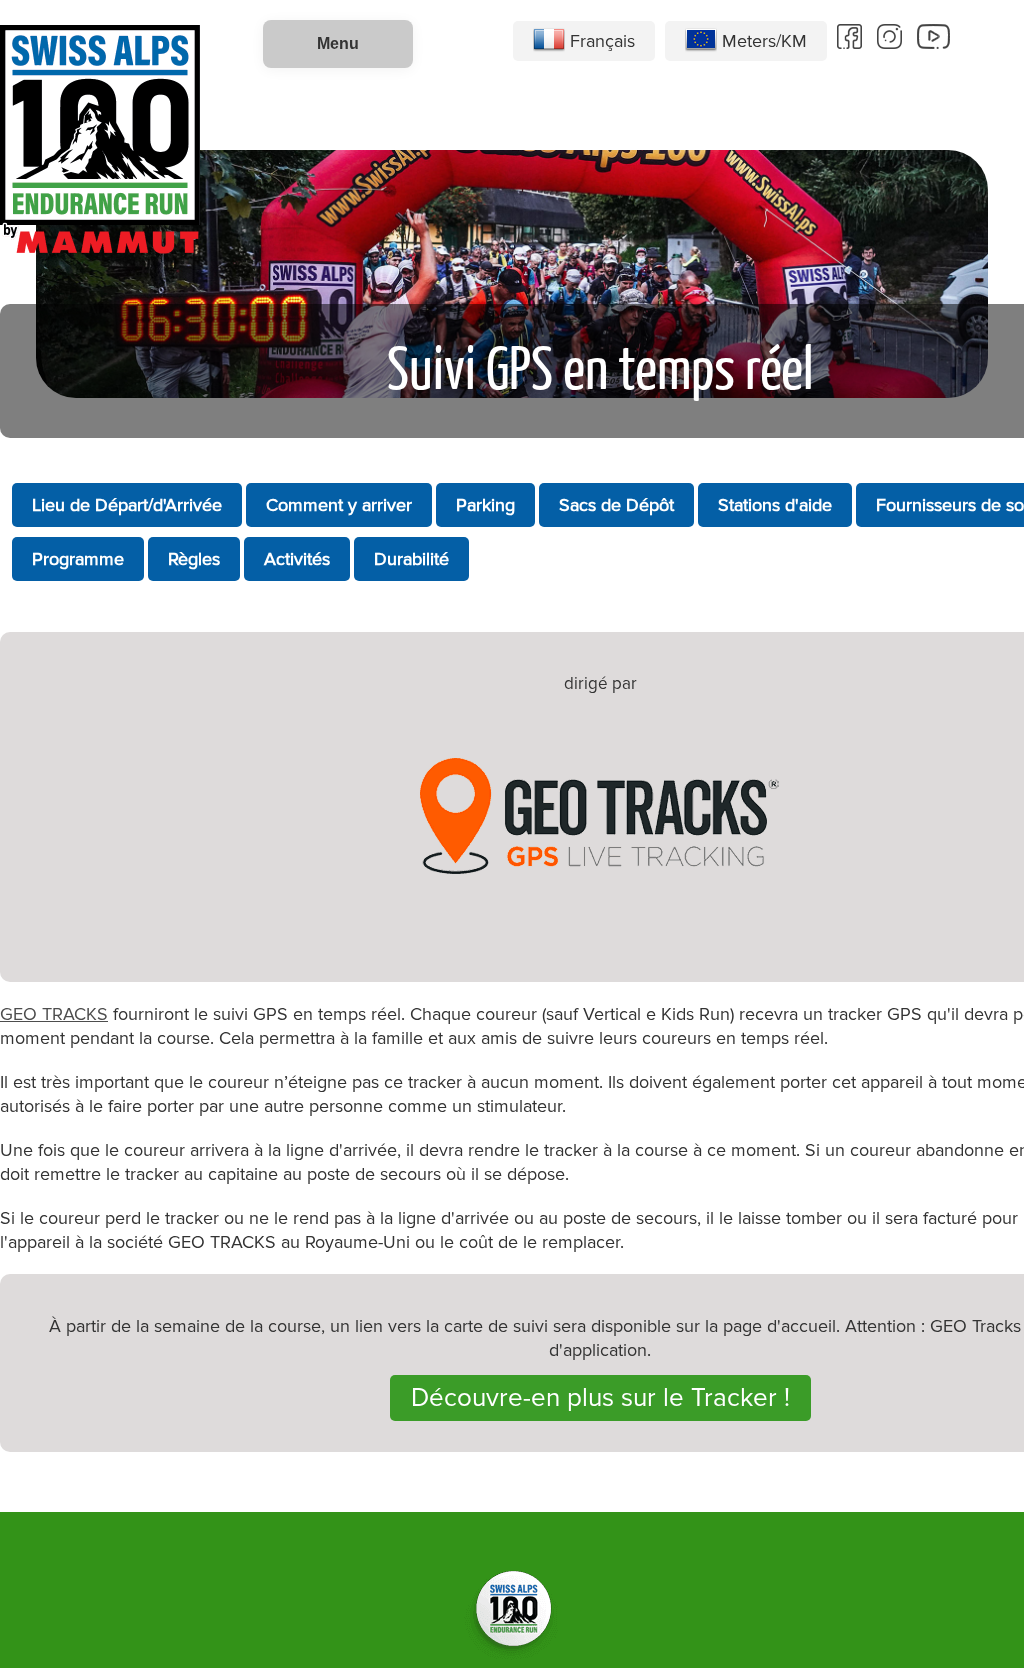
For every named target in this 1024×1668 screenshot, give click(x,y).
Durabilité (411, 559)
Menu (338, 43)
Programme (78, 559)
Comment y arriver (339, 505)
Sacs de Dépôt (616, 505)
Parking (485, 505)
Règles (194, 559)
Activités (297, 559)
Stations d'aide (775, 505)
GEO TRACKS (54, 1014)
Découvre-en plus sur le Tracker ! (600, 1398)
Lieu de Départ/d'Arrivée (127, 505)
